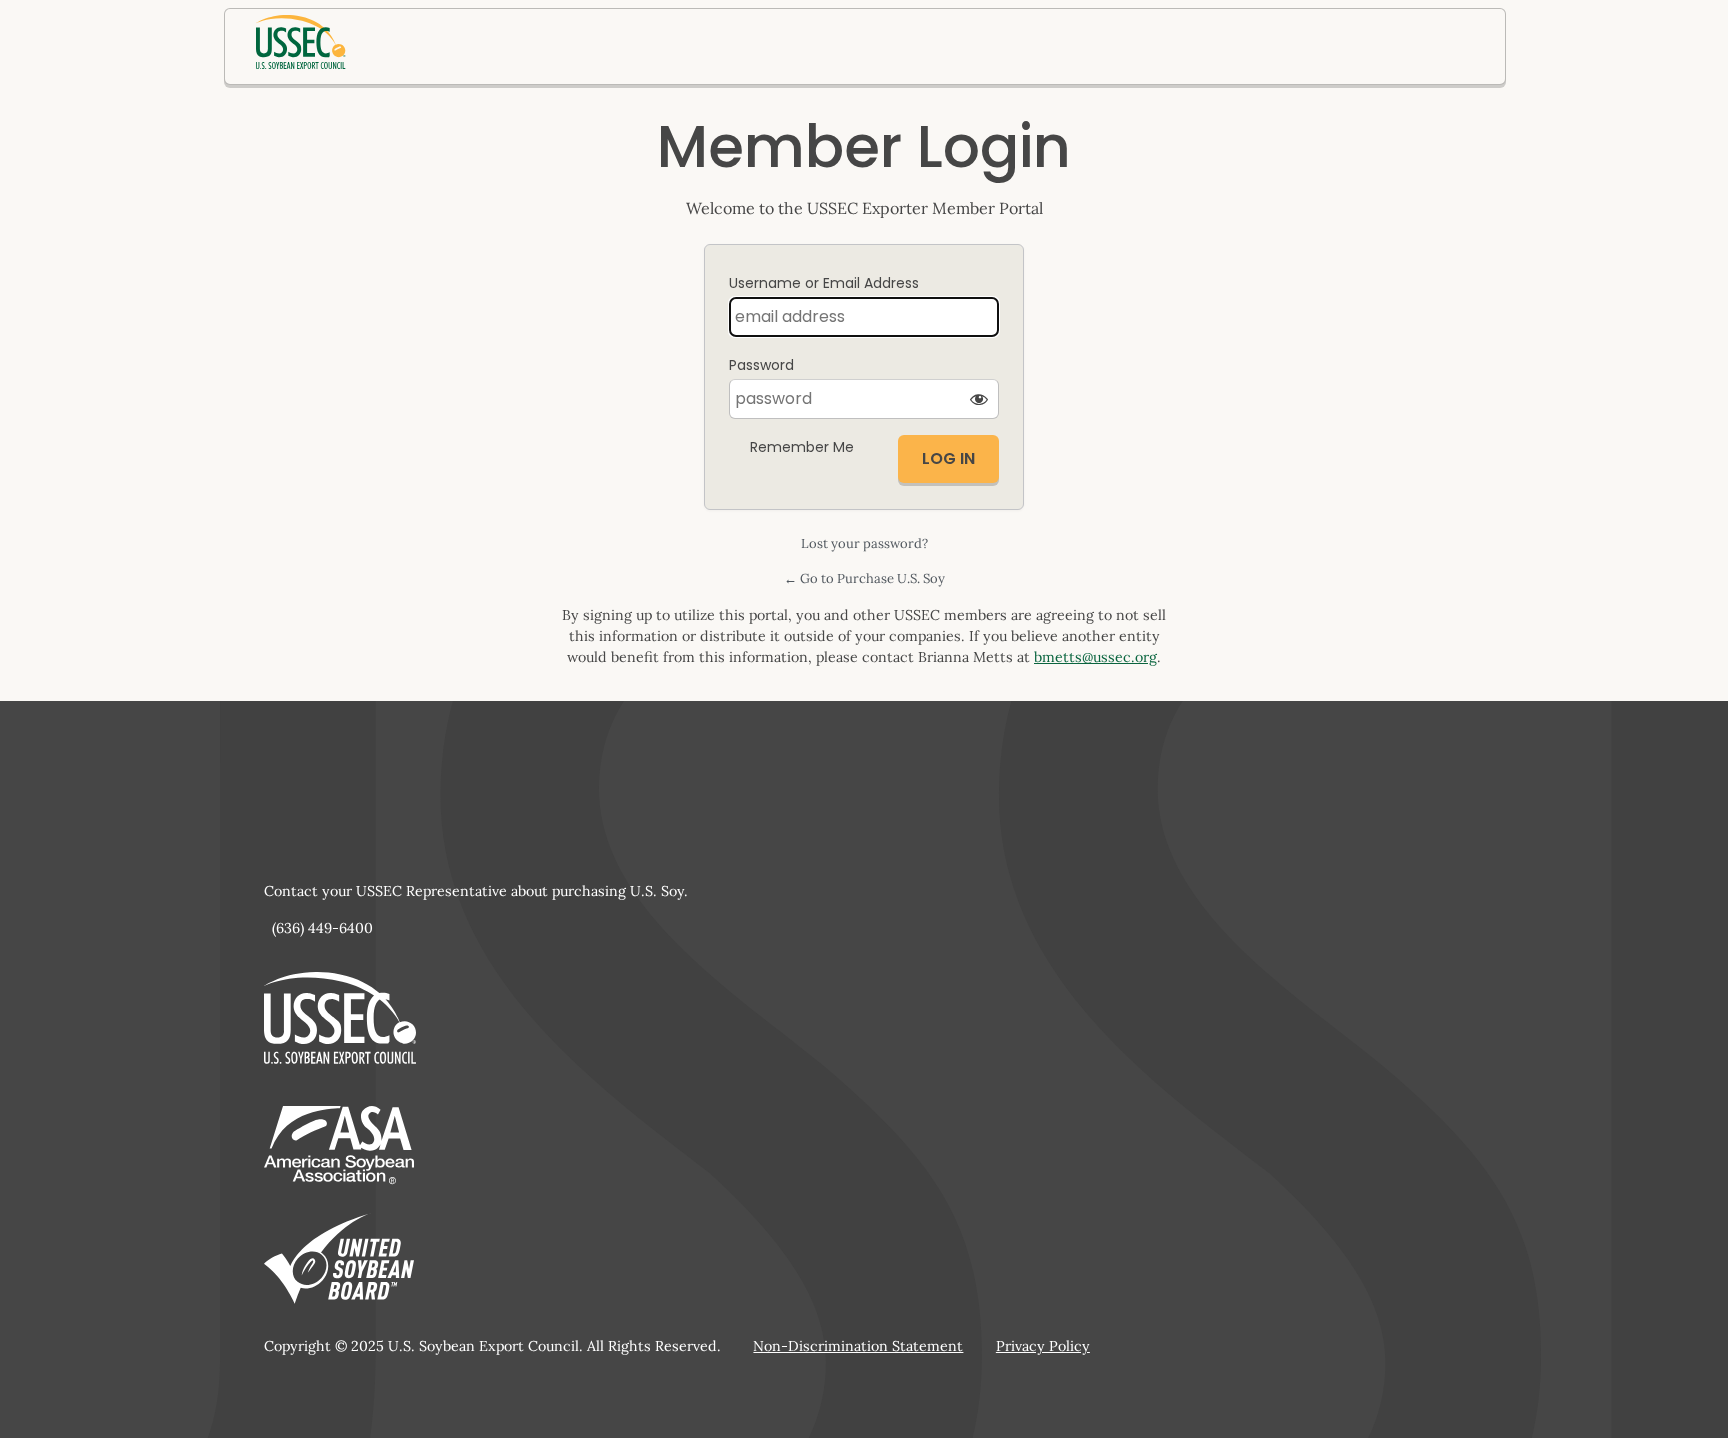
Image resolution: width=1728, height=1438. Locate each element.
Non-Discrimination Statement (858, 1346)
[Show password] (979, 399)
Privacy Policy (1043, 1346)
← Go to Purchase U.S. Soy (864, 578)
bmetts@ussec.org (1095, 657)
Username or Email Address (824, 283)
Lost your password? (864, 543)
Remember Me (802, 447)
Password (761, 365)
